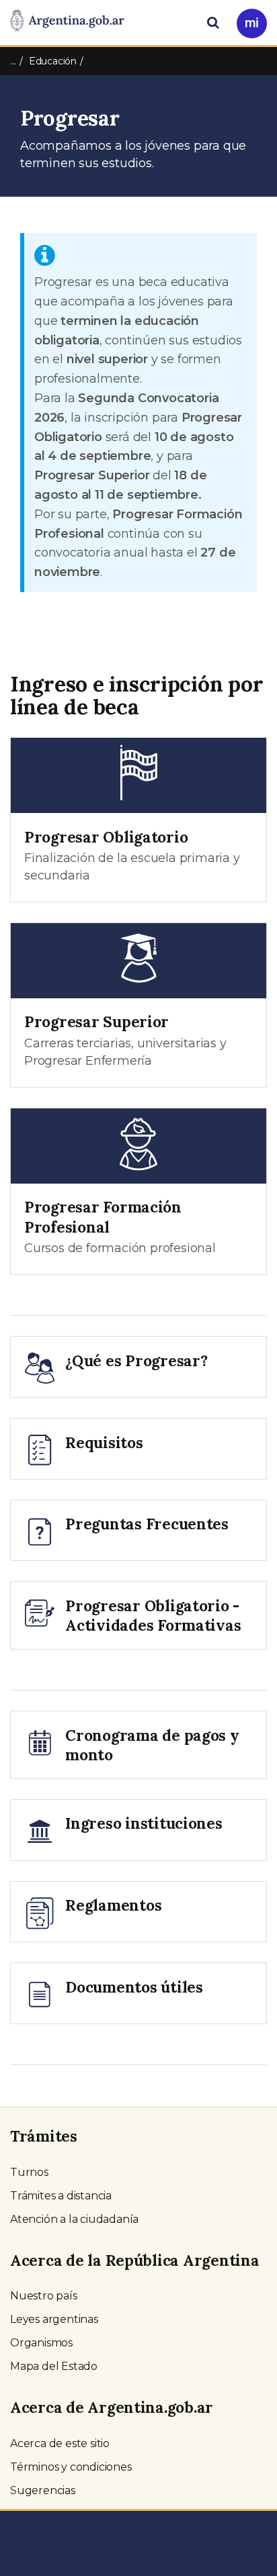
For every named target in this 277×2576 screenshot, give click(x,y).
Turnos (29, 2172)
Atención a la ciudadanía (74, 2219)
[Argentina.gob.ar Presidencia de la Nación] (67, 21)
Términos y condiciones (71, 2467)
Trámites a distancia (61, 2196)
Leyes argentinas (54, 2319)
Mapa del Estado (54, 2366)
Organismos (41, 2343)
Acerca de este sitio (60, 2443)
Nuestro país (44, 2296)
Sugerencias (43, 2490)
